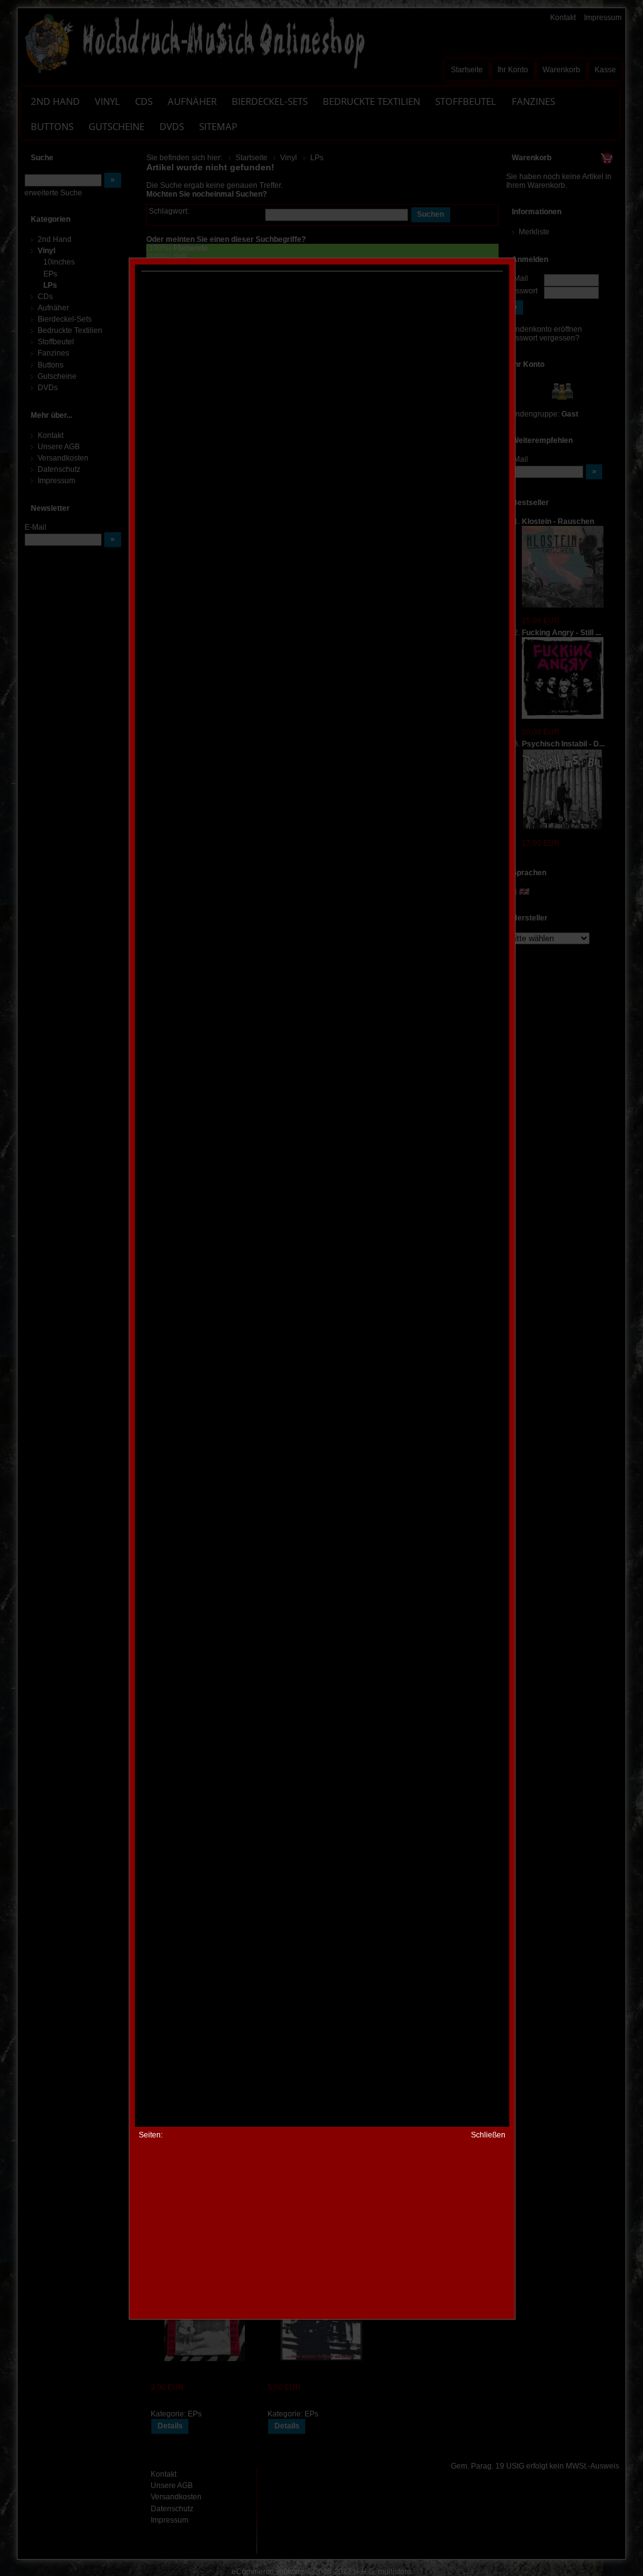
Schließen (488, 2135)
